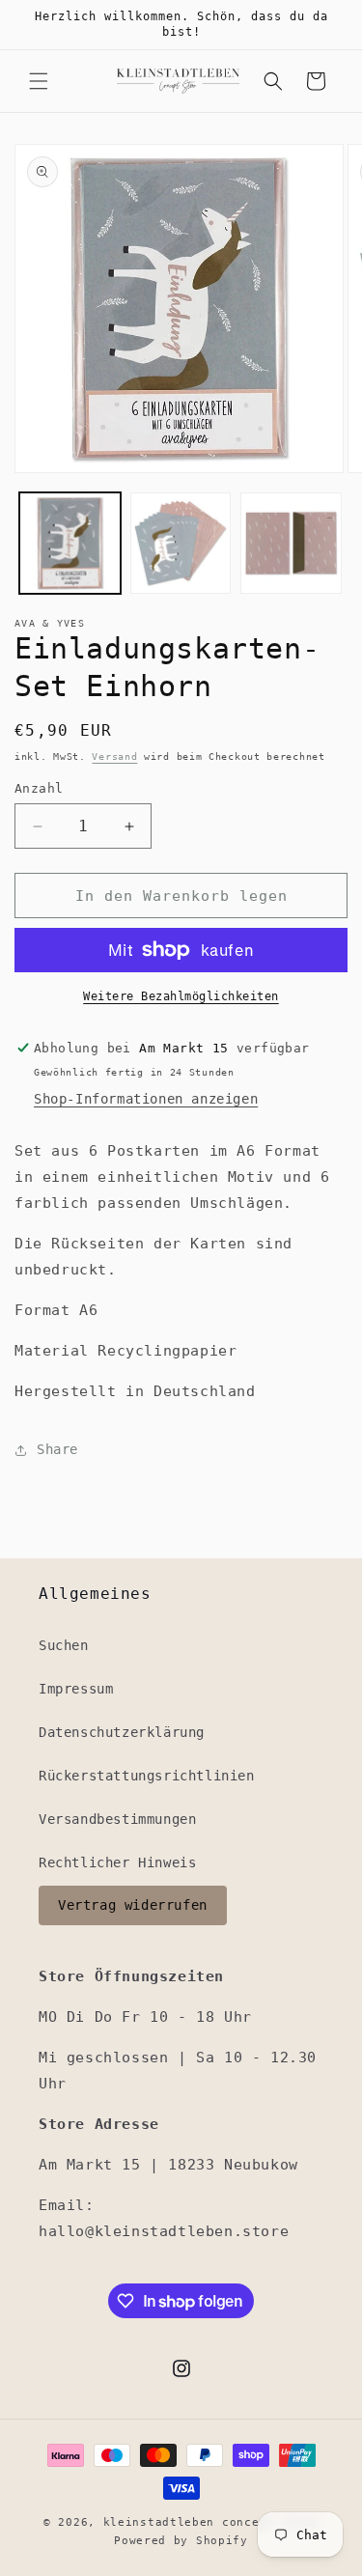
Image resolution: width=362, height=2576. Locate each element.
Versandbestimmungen (117, 1819)
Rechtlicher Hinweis (117, 1862)
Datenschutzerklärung (122, 1732)
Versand (114, 756)
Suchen (64, 1645)
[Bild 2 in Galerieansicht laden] (181, 543)
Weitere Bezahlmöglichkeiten (181, 996)
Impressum (76, 1689)
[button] (39, 81)
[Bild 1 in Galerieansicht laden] (70, 543)
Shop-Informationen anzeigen (146, 1099)
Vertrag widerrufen (133, 1905)
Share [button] (57, 1449)
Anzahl (39, 788)
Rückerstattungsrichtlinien (147, 1776)
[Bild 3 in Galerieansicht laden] (291, 543)
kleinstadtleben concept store (211, 2522)
